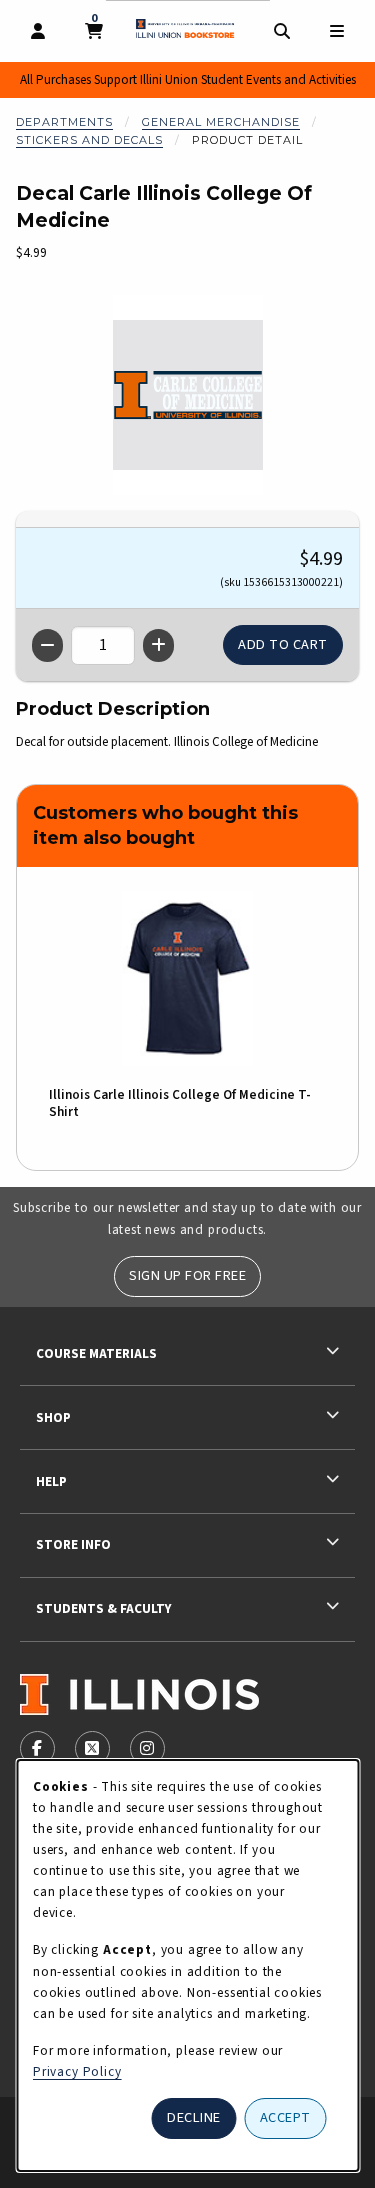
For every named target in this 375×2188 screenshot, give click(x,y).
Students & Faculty (103, 1608)
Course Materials (96, 1353)
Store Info (73, 1544)
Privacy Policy (77, 2071)
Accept (285, 2117)
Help (51, 1481)
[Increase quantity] (158, 645)
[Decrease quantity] (47, 645)
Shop (53, 1417)
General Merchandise (221, 122)
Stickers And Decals (89, 140)
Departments (64, 122)
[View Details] (187, 978)
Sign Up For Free (187, 1275)
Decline (194, 2117)
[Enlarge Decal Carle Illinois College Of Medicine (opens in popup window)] (188, 395)
